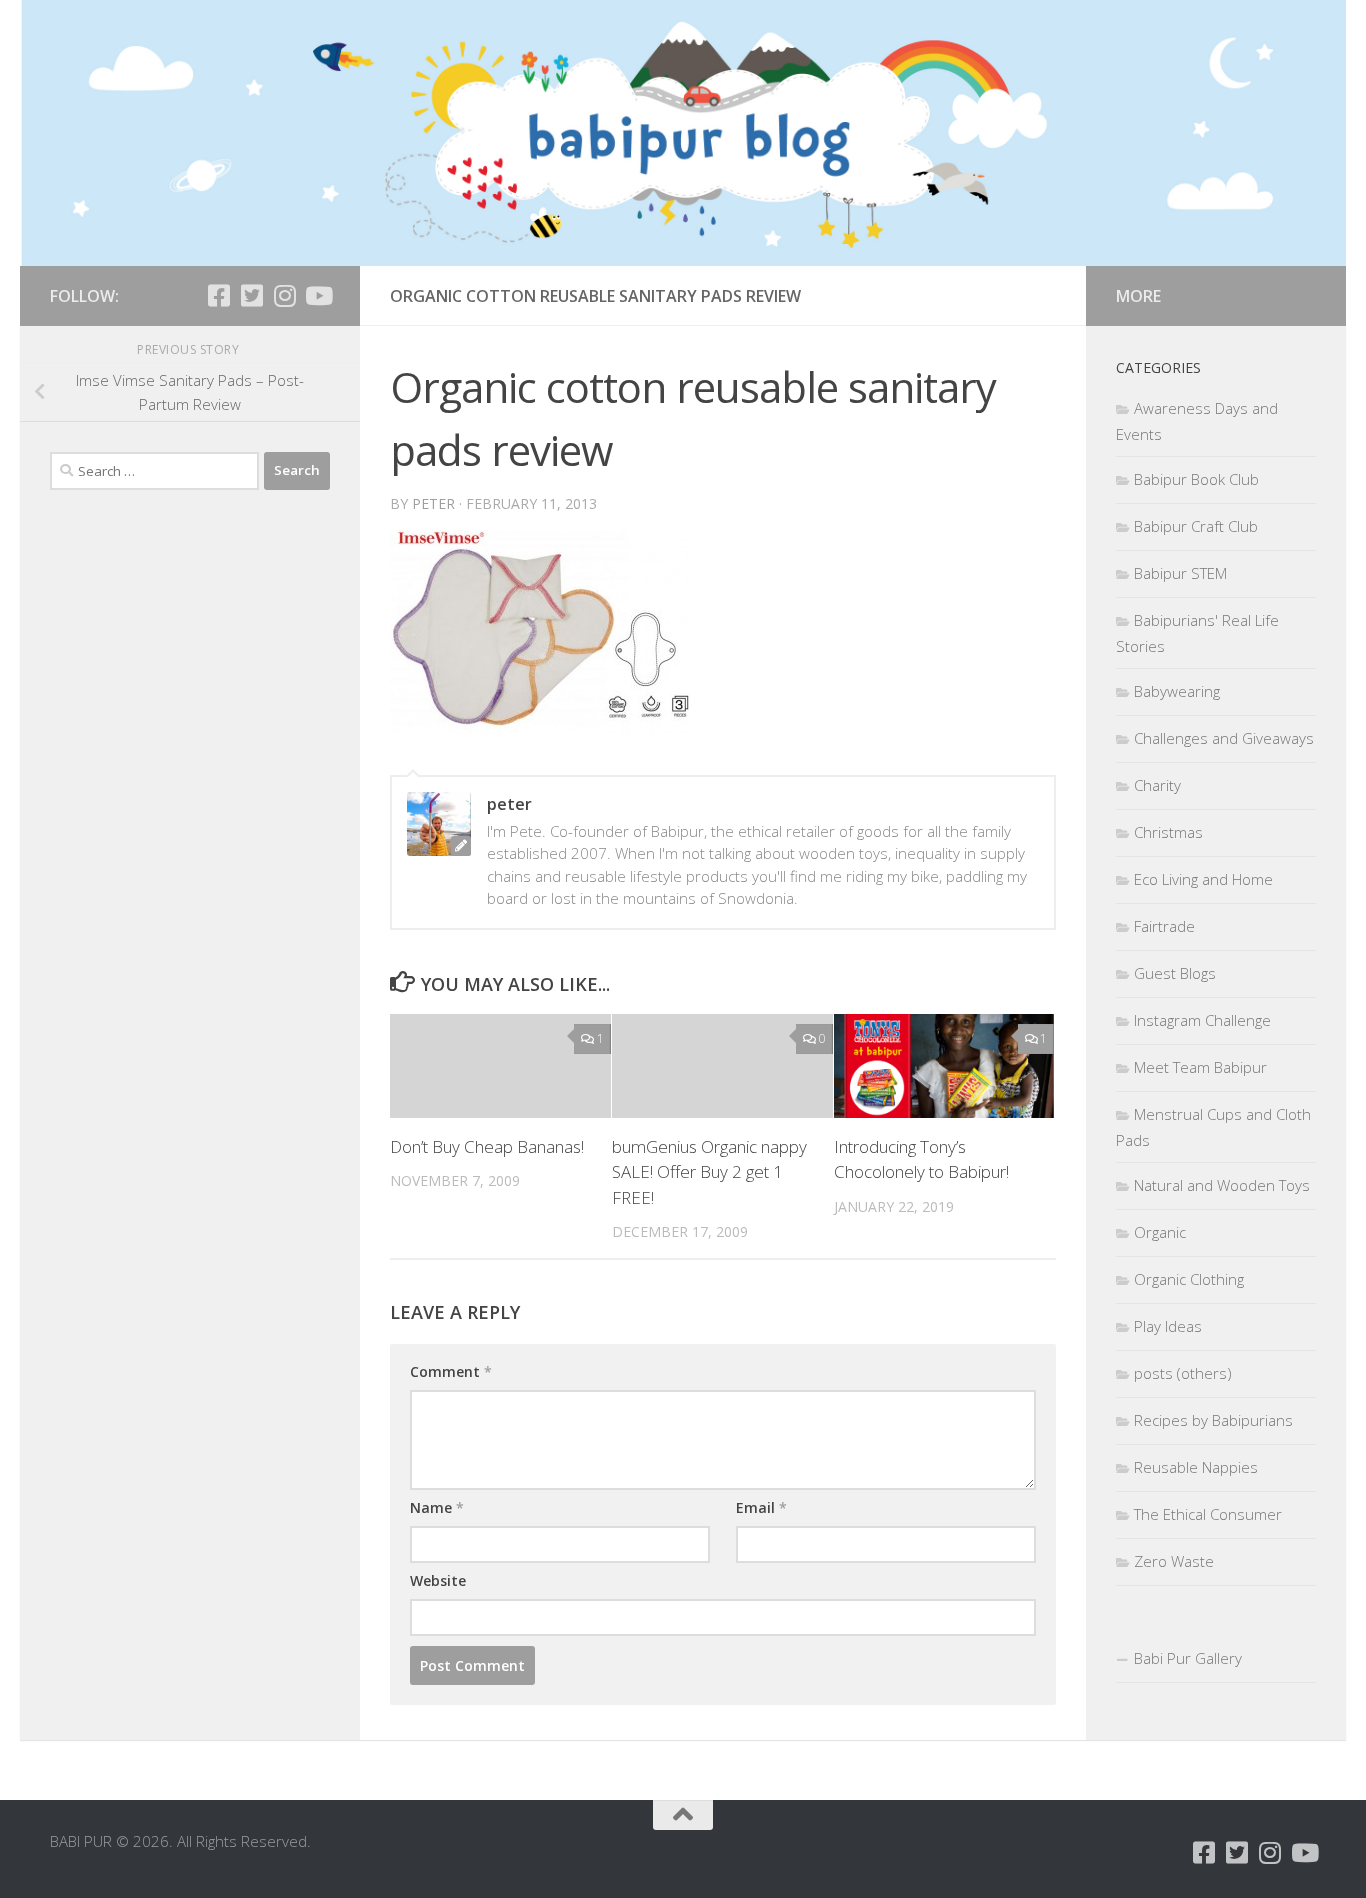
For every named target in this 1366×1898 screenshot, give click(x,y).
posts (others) (1183, 1373)
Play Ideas (1168, 1326)
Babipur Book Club (1196, 479)
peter (433, 503)
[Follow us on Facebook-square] (218, 295)
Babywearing (1177, 691)
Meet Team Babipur (1200, 1067)
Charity (1157, 785)
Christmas (1168, 832)
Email (761, 1507)
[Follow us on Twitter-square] (251, 295)
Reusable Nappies (1196, 1467)
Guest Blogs (1175, 973)
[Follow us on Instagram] (284, 295)
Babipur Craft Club (1196, 526)
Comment (451, 1371)
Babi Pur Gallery (1188, 1658)
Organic (1160, 1232)
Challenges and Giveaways (1224, 738)
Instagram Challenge (1202, 1020)
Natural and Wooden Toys (1222, 1185)
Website (438, 1580)
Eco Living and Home (1203, 879)
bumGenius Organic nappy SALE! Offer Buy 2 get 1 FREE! (709, 1172)
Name (437, 1507)
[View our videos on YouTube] (317, 295)
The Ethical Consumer (1208, 1514)
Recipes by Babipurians (1213, 1420)
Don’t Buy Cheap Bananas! (487, 1146)
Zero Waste (1174, 1561)
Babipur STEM (1180, 573)
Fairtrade (1164, 926)
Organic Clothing (1189, 1279)
